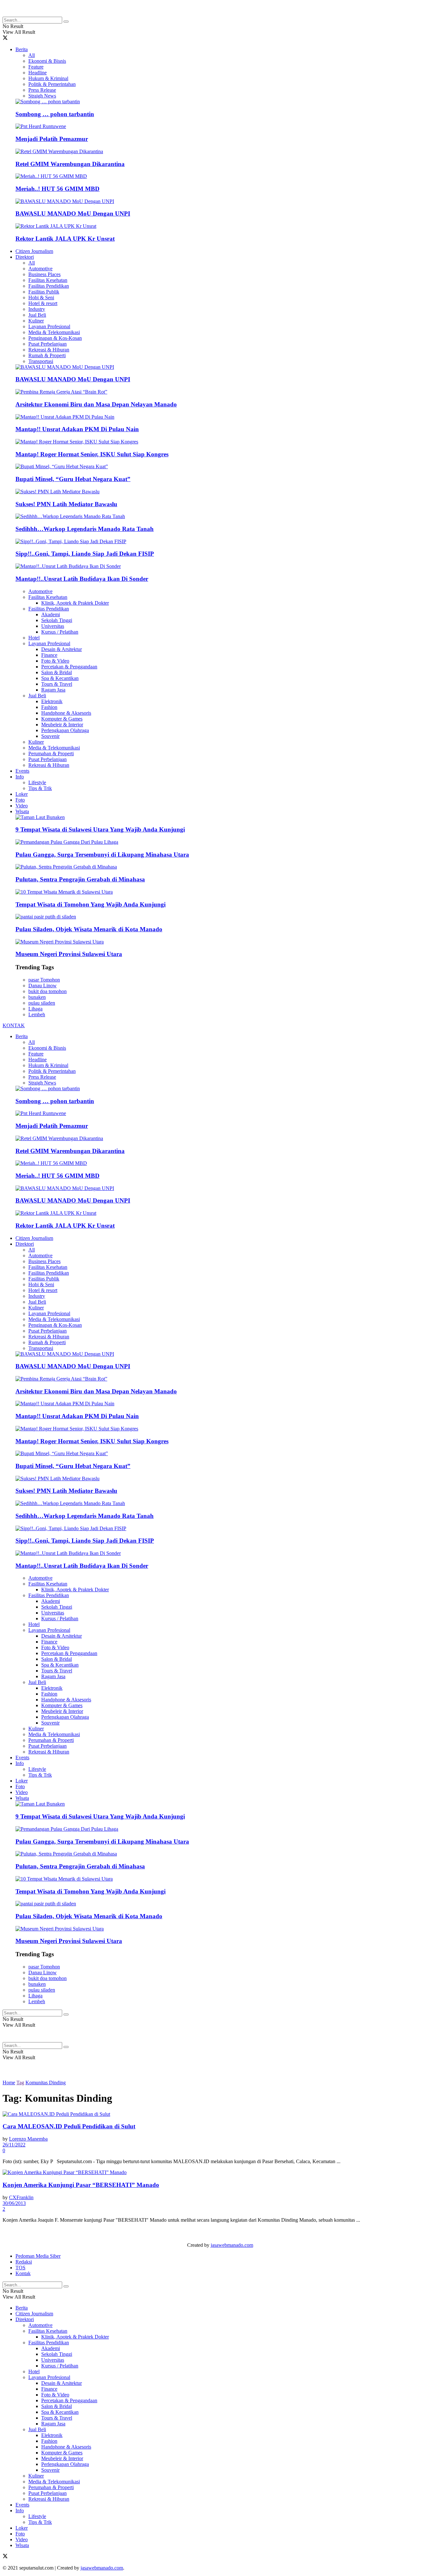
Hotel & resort (43, 303)
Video (22, 806)
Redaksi (24, 2262)
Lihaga (35, 1009)
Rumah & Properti (47, 355)
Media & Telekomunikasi (54, 332)
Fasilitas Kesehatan (48, 280)
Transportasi (41, 361)
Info (20, 777)
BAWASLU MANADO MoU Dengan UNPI (73, 214)
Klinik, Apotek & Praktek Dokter (75, 603)
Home (9, 2083)
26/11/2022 (14, 2145)
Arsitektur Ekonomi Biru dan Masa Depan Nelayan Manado (96, 404)
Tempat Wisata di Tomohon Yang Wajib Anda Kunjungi (91, 904)
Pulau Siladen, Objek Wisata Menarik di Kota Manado (89, 929)
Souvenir (50, 736)
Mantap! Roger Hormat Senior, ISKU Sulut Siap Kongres (92, 454)
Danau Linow (43, 986)
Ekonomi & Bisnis (47, 61)
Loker (22, 794)
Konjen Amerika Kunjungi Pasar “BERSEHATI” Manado (81, 2185)
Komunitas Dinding (46, 2083)
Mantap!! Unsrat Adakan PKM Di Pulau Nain (77, 429)
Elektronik (52, 701)
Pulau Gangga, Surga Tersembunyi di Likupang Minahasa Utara (102, 855)
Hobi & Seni (41, 298)
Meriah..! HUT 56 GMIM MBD (57, 189)
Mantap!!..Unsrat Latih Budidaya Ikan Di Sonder (82, 579)
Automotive (40, 269)
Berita (22, 49)
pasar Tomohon (44, 980)
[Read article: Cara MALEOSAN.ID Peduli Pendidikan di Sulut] (220, 2114)
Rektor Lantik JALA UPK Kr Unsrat (65, 239)
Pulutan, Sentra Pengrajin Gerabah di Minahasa (80, 879)
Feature (36, 67)
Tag (20, 2083)
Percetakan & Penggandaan (69, 667)
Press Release (42, 90)
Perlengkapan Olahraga (65, 730)
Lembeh (37, 1014)
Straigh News (42, 96)
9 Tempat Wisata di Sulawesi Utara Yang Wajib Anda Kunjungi (100, 829)
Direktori (25, 257)
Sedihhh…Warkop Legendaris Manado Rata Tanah (85, 529)
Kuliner (36, 321)
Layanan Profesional (49, 326)
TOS (20, 2268)
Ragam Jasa (53, 690)
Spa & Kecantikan (60, 678)
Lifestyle (37, 782)
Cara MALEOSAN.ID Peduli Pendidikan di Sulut (69, 2126)
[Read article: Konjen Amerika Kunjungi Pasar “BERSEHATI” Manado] (220, 2172)
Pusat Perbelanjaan (48, 344)
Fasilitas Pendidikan (49, 286)
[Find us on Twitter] (5, 38)
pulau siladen (42, 1003)
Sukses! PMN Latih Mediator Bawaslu (66, 504)
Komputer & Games (62, 719)
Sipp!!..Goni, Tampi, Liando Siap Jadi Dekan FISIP (85, 554)
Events (22, 771)
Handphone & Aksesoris (66, 713)
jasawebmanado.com (232, 2245)
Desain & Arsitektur (62, 649)
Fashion (49, 707)
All (32, 55)
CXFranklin (21, 2197)
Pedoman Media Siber (38, 2256)
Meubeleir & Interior (62, 725)
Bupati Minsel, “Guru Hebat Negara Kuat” (73, 479)
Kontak (23, 2273)
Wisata (22, 811)
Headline (38, 73)
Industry (37, 309)
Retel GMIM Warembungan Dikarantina (70, 164)
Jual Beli (37, 315)
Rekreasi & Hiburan (49, 350)
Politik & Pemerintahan (52, 84)
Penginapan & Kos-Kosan (55, 338)
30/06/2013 (14, 2203)
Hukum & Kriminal (48, 78)
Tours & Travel (57, 684)
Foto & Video (55, 661)
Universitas (53, 626)
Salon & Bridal (57, 672)
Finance (49, 655)
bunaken (37, 997)
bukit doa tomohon (48, 991)
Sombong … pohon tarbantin (55, 114)
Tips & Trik (40, 788)
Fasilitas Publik (44, 292)
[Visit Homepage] (54, 14)
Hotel (34, 638)
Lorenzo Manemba (28, 2139)
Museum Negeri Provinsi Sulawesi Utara (69, 954)
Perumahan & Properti (51, 753)
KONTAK (14, 1025)
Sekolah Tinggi (57, 620)
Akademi (51, 614)
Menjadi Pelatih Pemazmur (52, 139)
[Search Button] (66, 22)
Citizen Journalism (34, 251)
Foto (20, 800)
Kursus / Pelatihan (60, 632)
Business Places (44, 274)
